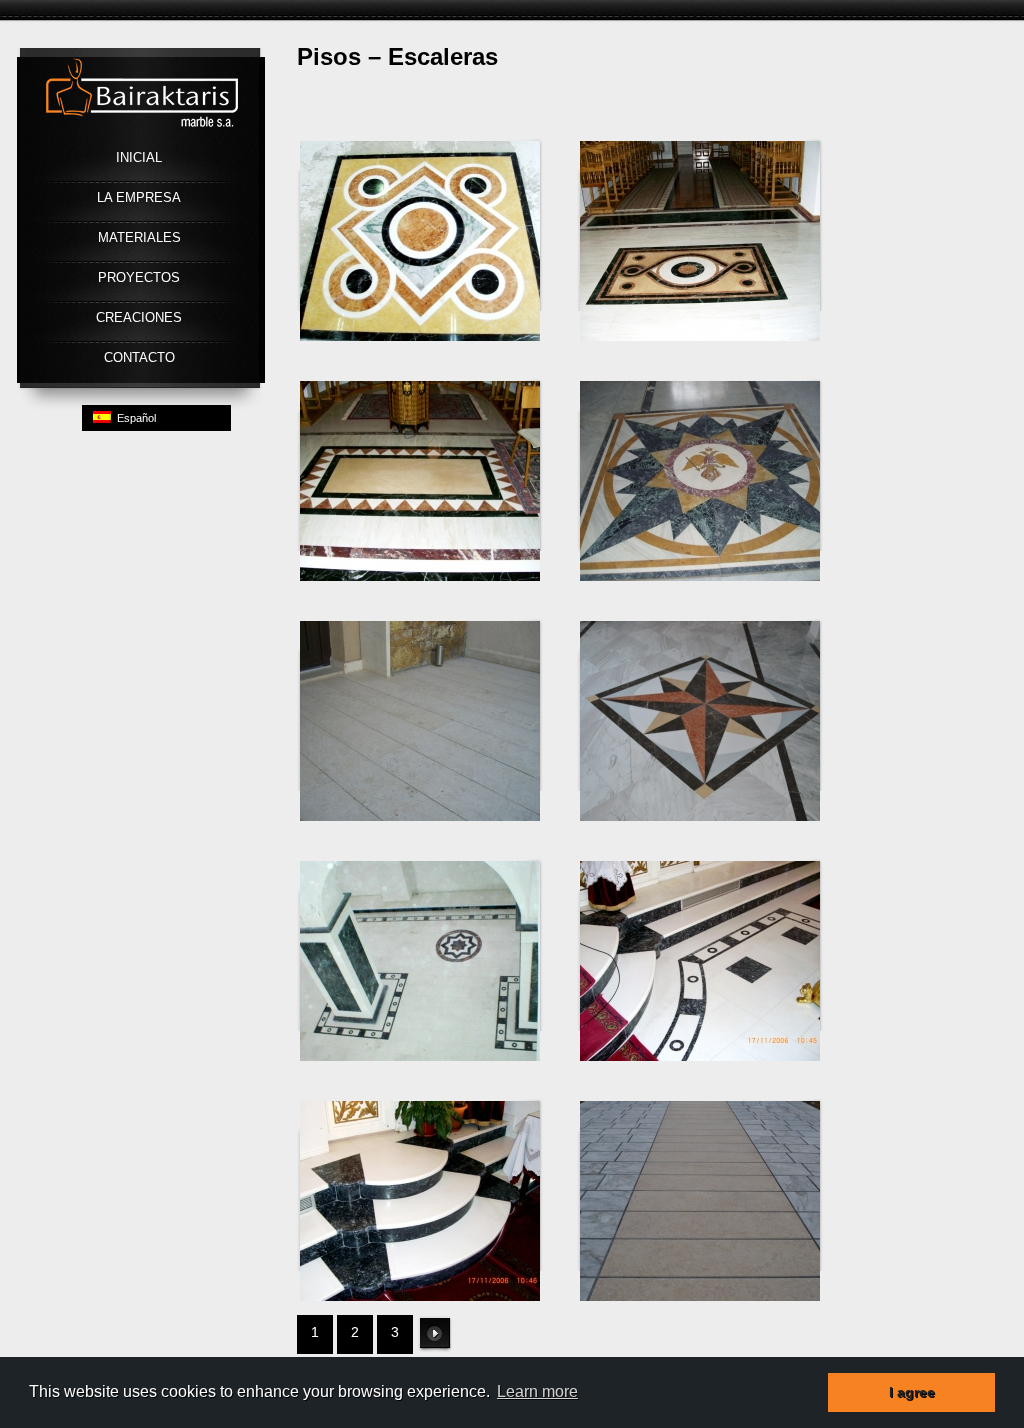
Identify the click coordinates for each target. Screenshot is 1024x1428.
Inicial (139, 157)
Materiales (139, 237)
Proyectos (139, 277)
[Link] (142, 139)
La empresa (139, 197)
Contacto (139, 357)
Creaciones (139, 317)
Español (133, 418)
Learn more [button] (537, 1391)
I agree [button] (912, 1392)
